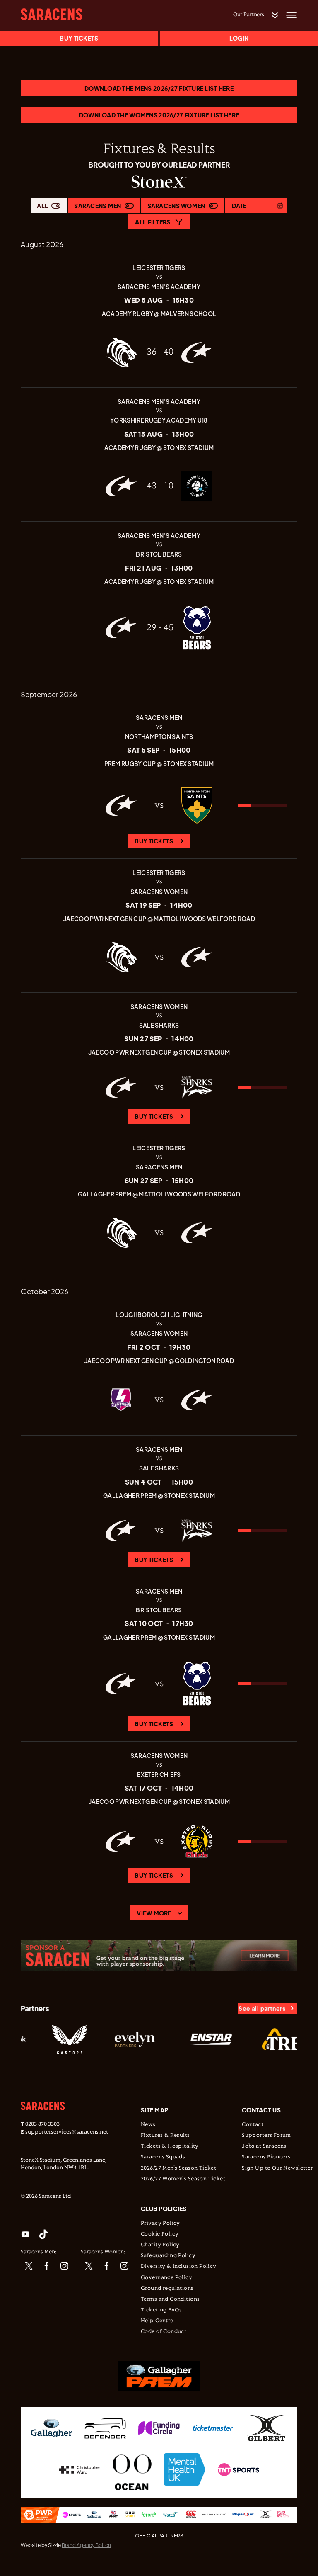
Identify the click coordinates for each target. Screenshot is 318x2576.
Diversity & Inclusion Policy (179, 2267)
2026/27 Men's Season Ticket (178, 2168)
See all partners (262, 2008)
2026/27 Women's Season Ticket (183, 2179)
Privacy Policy (160, 2224)
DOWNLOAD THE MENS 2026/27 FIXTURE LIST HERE (159, 88)
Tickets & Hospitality (170, 2146)
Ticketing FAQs (161, 2310)
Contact (253, 2125)
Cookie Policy (160, 2234)
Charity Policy (160, 2245)
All (42, 206)
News (148, 2125)
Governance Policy (166, 2278)
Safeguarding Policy (168, 2256)
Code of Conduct (164, 2332)
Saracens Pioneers (266, 2157)
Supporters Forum (266, 2136)
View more (154, 1913)
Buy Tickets (154, 841)
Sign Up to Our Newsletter (277, 2168)
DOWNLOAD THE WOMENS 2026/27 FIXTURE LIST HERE (159, 115)
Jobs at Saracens (264, 2146)
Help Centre (157, 2321)
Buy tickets (79, 38)
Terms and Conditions (170, 2299)
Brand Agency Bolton (86, 2545)
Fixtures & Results (165, 2136)
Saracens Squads (163, 2157)
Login (239, 38)
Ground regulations (167, 2289)
